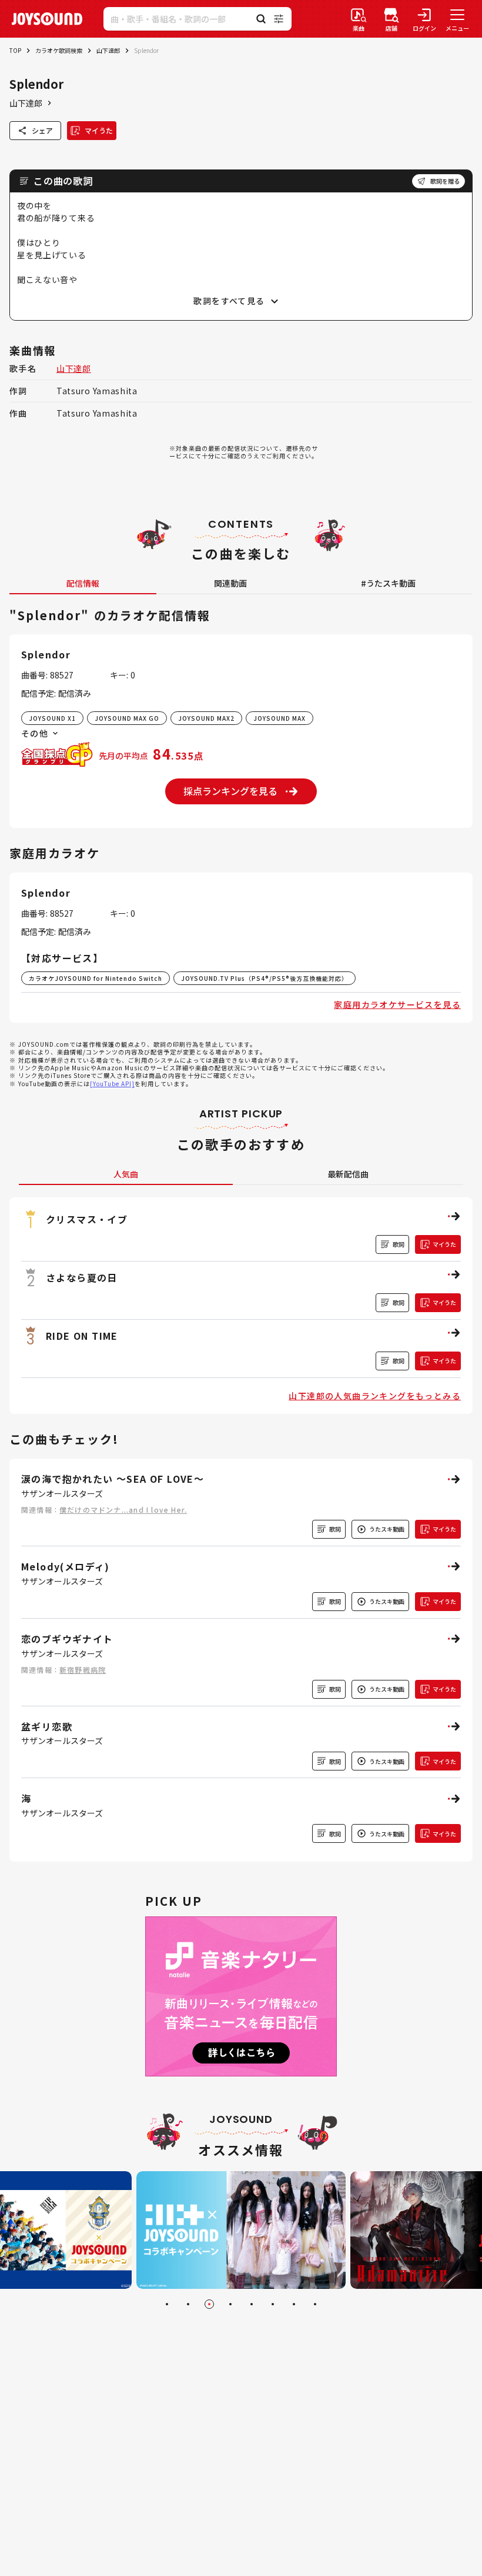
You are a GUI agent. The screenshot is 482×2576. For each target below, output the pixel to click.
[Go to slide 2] (188, 2304)
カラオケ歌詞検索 (59, 50)
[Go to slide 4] (230, 2304)
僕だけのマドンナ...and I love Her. (123, 1510)
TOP (15, 50)
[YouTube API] (112, 1084)
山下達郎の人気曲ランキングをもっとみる (375, 1396)
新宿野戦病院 (83, 1670)
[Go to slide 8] (315, 2304)
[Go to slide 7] (294, 2304)
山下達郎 (108, 50)
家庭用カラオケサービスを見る (397, 1004)
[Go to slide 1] (167, 2304)
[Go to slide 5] (252, 2304)
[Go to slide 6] (273, 2304)
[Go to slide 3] (209, 2304)
